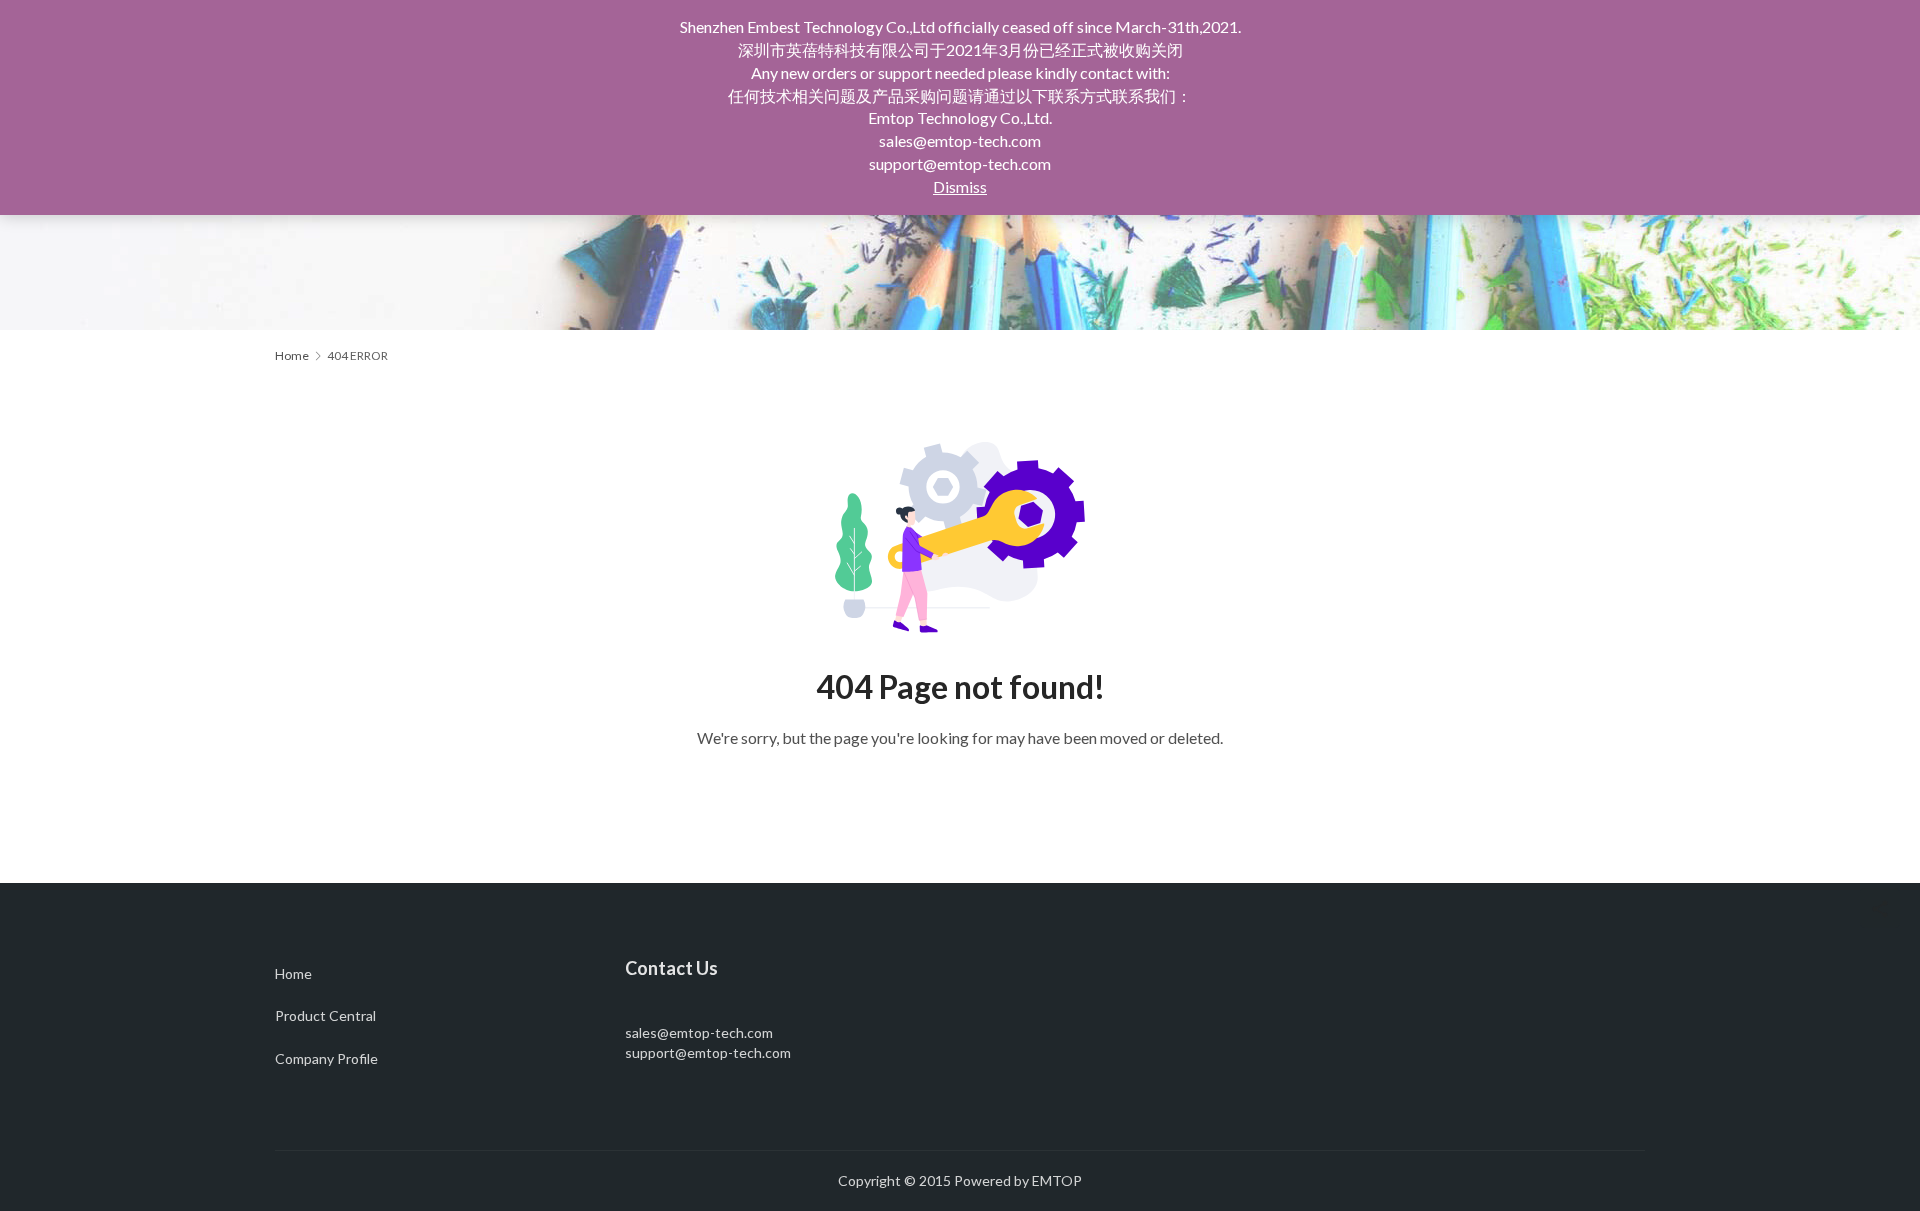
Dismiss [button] (960, 186)
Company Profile (326, 1058)
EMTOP (1057, 1180)
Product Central (325, 1015)
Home (292, 355)
